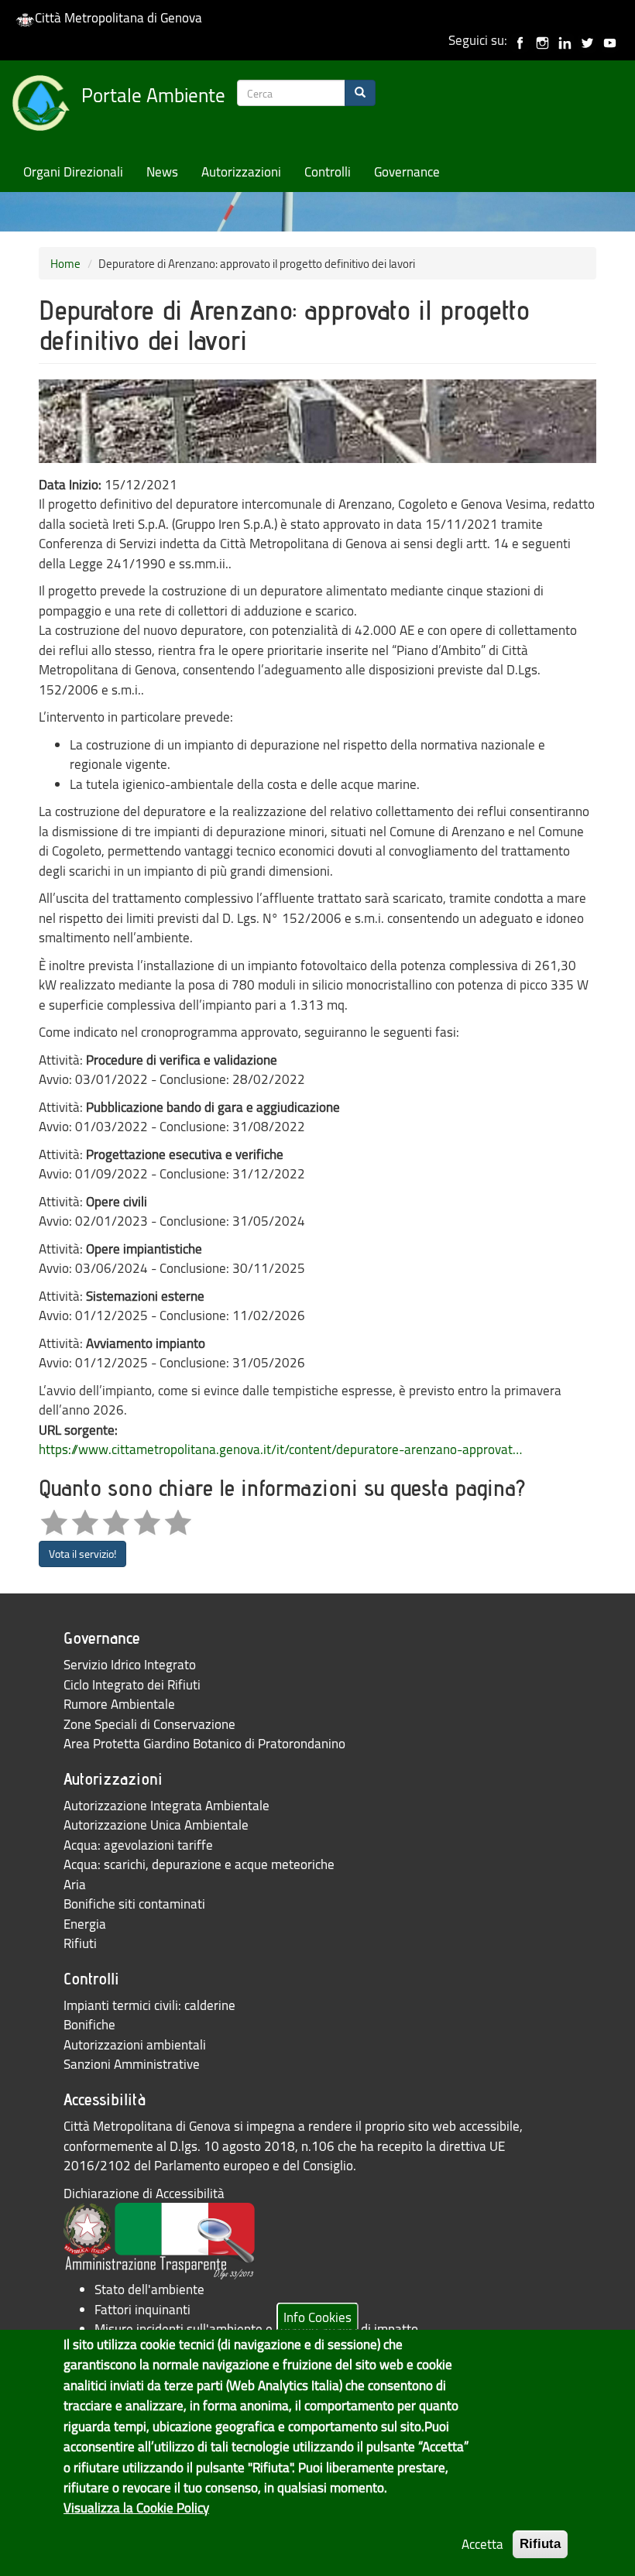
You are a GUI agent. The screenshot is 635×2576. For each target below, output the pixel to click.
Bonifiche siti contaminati (134, 1904)
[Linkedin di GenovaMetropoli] (565, 40)
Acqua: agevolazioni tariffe (138, 1845)
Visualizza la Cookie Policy (136, 2507)
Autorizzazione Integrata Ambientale (166, 1805)
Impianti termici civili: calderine (149, 2005)
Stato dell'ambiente (149, 2289)
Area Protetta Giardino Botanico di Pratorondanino (204, 1743)
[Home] (46, 106)
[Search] (360, 93)
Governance (407, 172)
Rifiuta (540, 2544)
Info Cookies (317, 2316)
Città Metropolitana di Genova (118, 17)
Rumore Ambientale (119, 1704)
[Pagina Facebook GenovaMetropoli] (520, 40)
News (162, 172)
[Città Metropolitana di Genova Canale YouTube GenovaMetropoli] (610, 40)
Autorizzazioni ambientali (135, 2044)
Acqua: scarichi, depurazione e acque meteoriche (199, 1864)
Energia (85, 1924)
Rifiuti (80, 1943)
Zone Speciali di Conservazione (149, 1724)
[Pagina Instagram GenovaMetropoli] (542, 40)
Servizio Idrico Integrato (130, 1664)
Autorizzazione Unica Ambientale (156, 1825)
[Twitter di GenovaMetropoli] (587, 40)
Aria (75, 1884)
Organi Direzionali (73, 172)
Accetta (482, 2544)
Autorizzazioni (241, 172)
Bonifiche (89, 2024)
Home (65, 263)
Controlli (328, 172)
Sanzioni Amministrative (132, 2064)
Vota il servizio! (82, 1554)
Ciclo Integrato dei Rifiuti (132, 1684)
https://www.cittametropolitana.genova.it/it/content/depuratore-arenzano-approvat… (280, 1449)
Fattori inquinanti (142, 2309)
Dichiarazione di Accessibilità (144, 2193)
